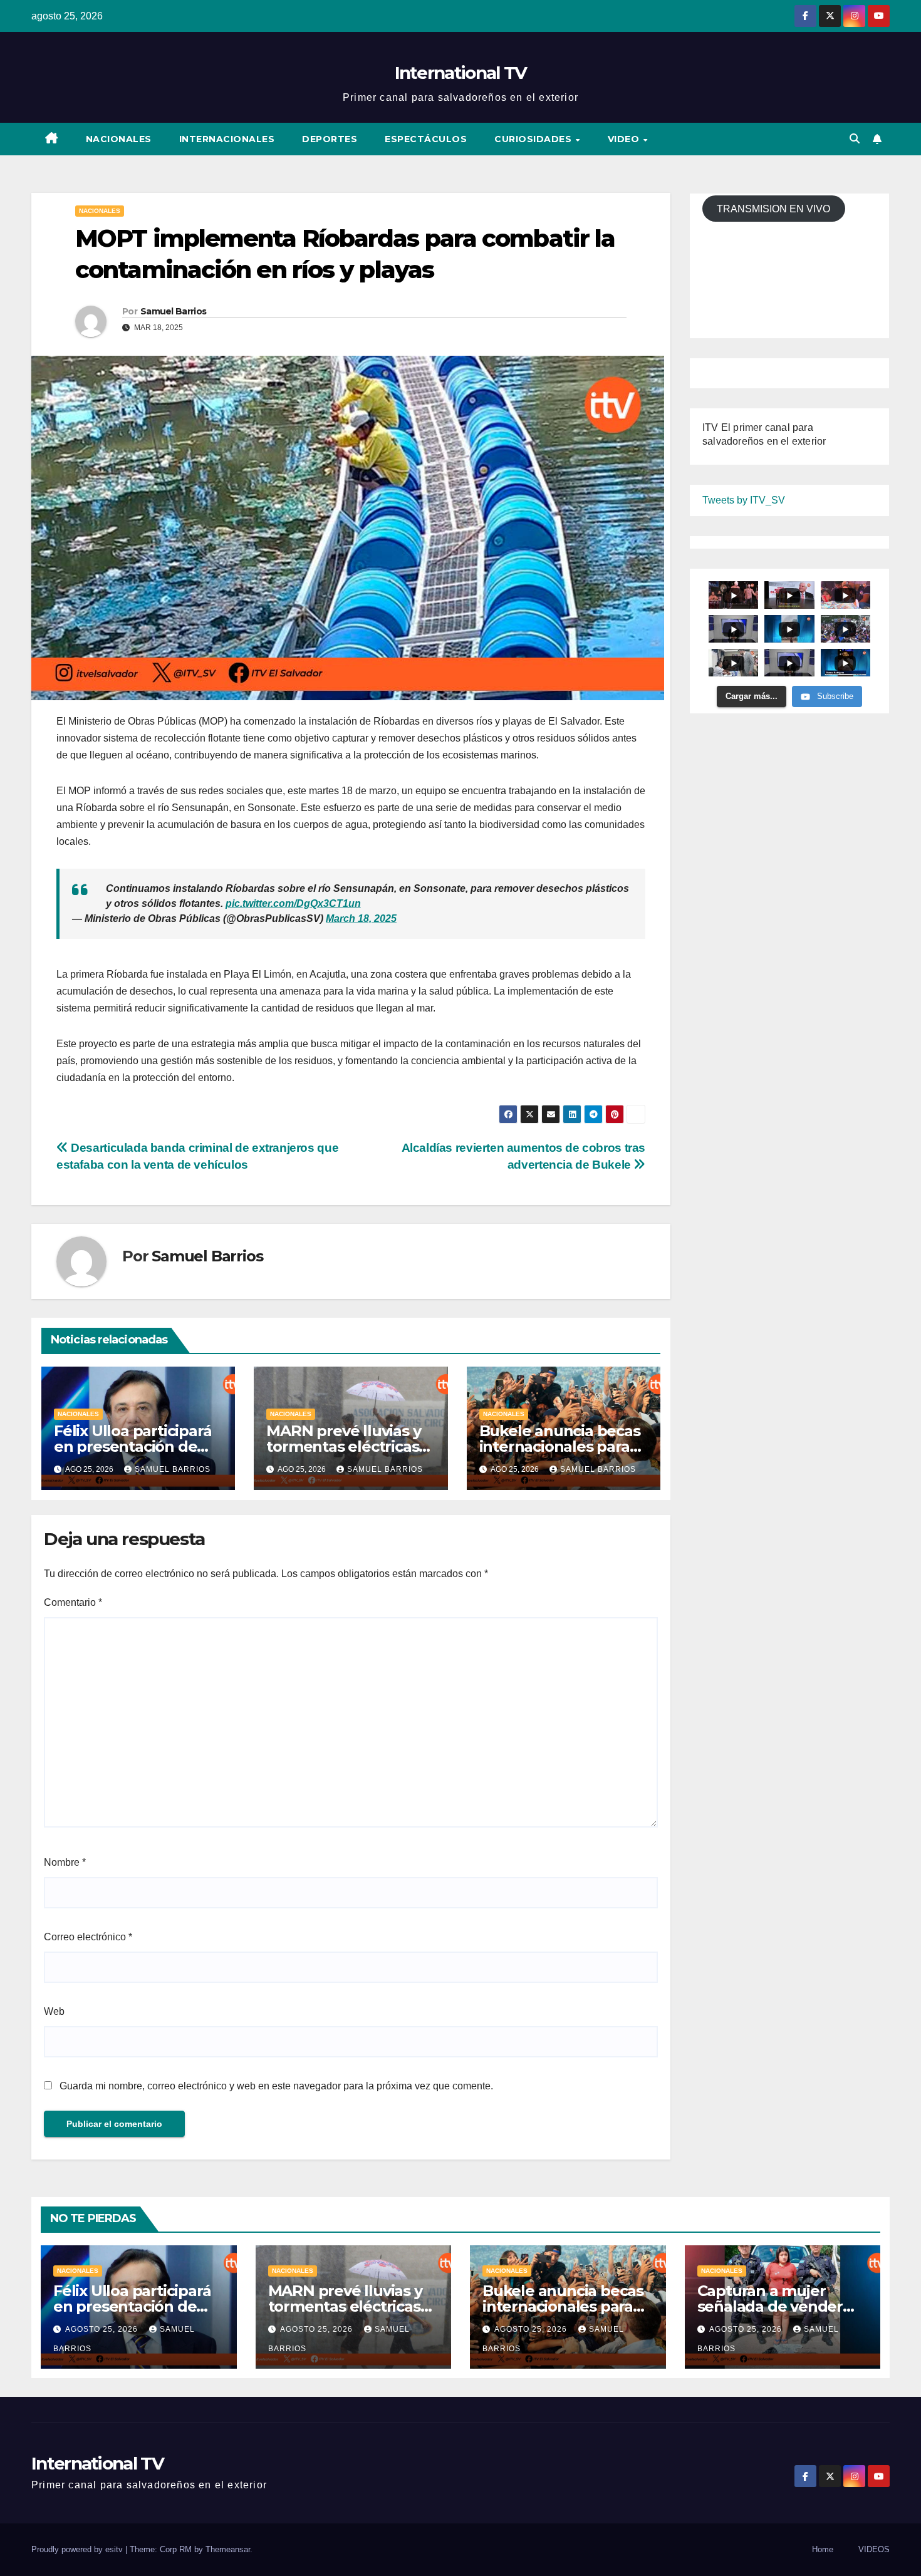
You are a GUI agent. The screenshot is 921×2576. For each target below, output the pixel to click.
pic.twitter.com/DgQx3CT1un (293, 903)
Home (823, 2549)
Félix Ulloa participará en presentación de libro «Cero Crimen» (133, 1446)
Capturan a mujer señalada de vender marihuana (770, 2306)
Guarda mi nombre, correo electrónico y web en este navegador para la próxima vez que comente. (276, 2086)
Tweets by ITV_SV (744, 501)
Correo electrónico (88, 1937)
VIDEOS (874, 2549)
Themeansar (228, 2549)
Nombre (65, 1862)
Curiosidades (534, 139)
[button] (855, 139)
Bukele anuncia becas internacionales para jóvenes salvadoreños (560, 1446)
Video (625, 139)
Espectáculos (426, 139)
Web (54, 2011)
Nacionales (119, 139)
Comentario (73, 1602)
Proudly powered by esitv (78, 2549)
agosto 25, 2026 (103, 2329)
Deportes (330, 139)
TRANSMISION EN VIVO (773, 209)
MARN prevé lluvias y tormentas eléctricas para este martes (343, 1446)
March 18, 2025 (361, 918)
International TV (461, 73)
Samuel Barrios (173, 311)
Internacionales (227, 139)
